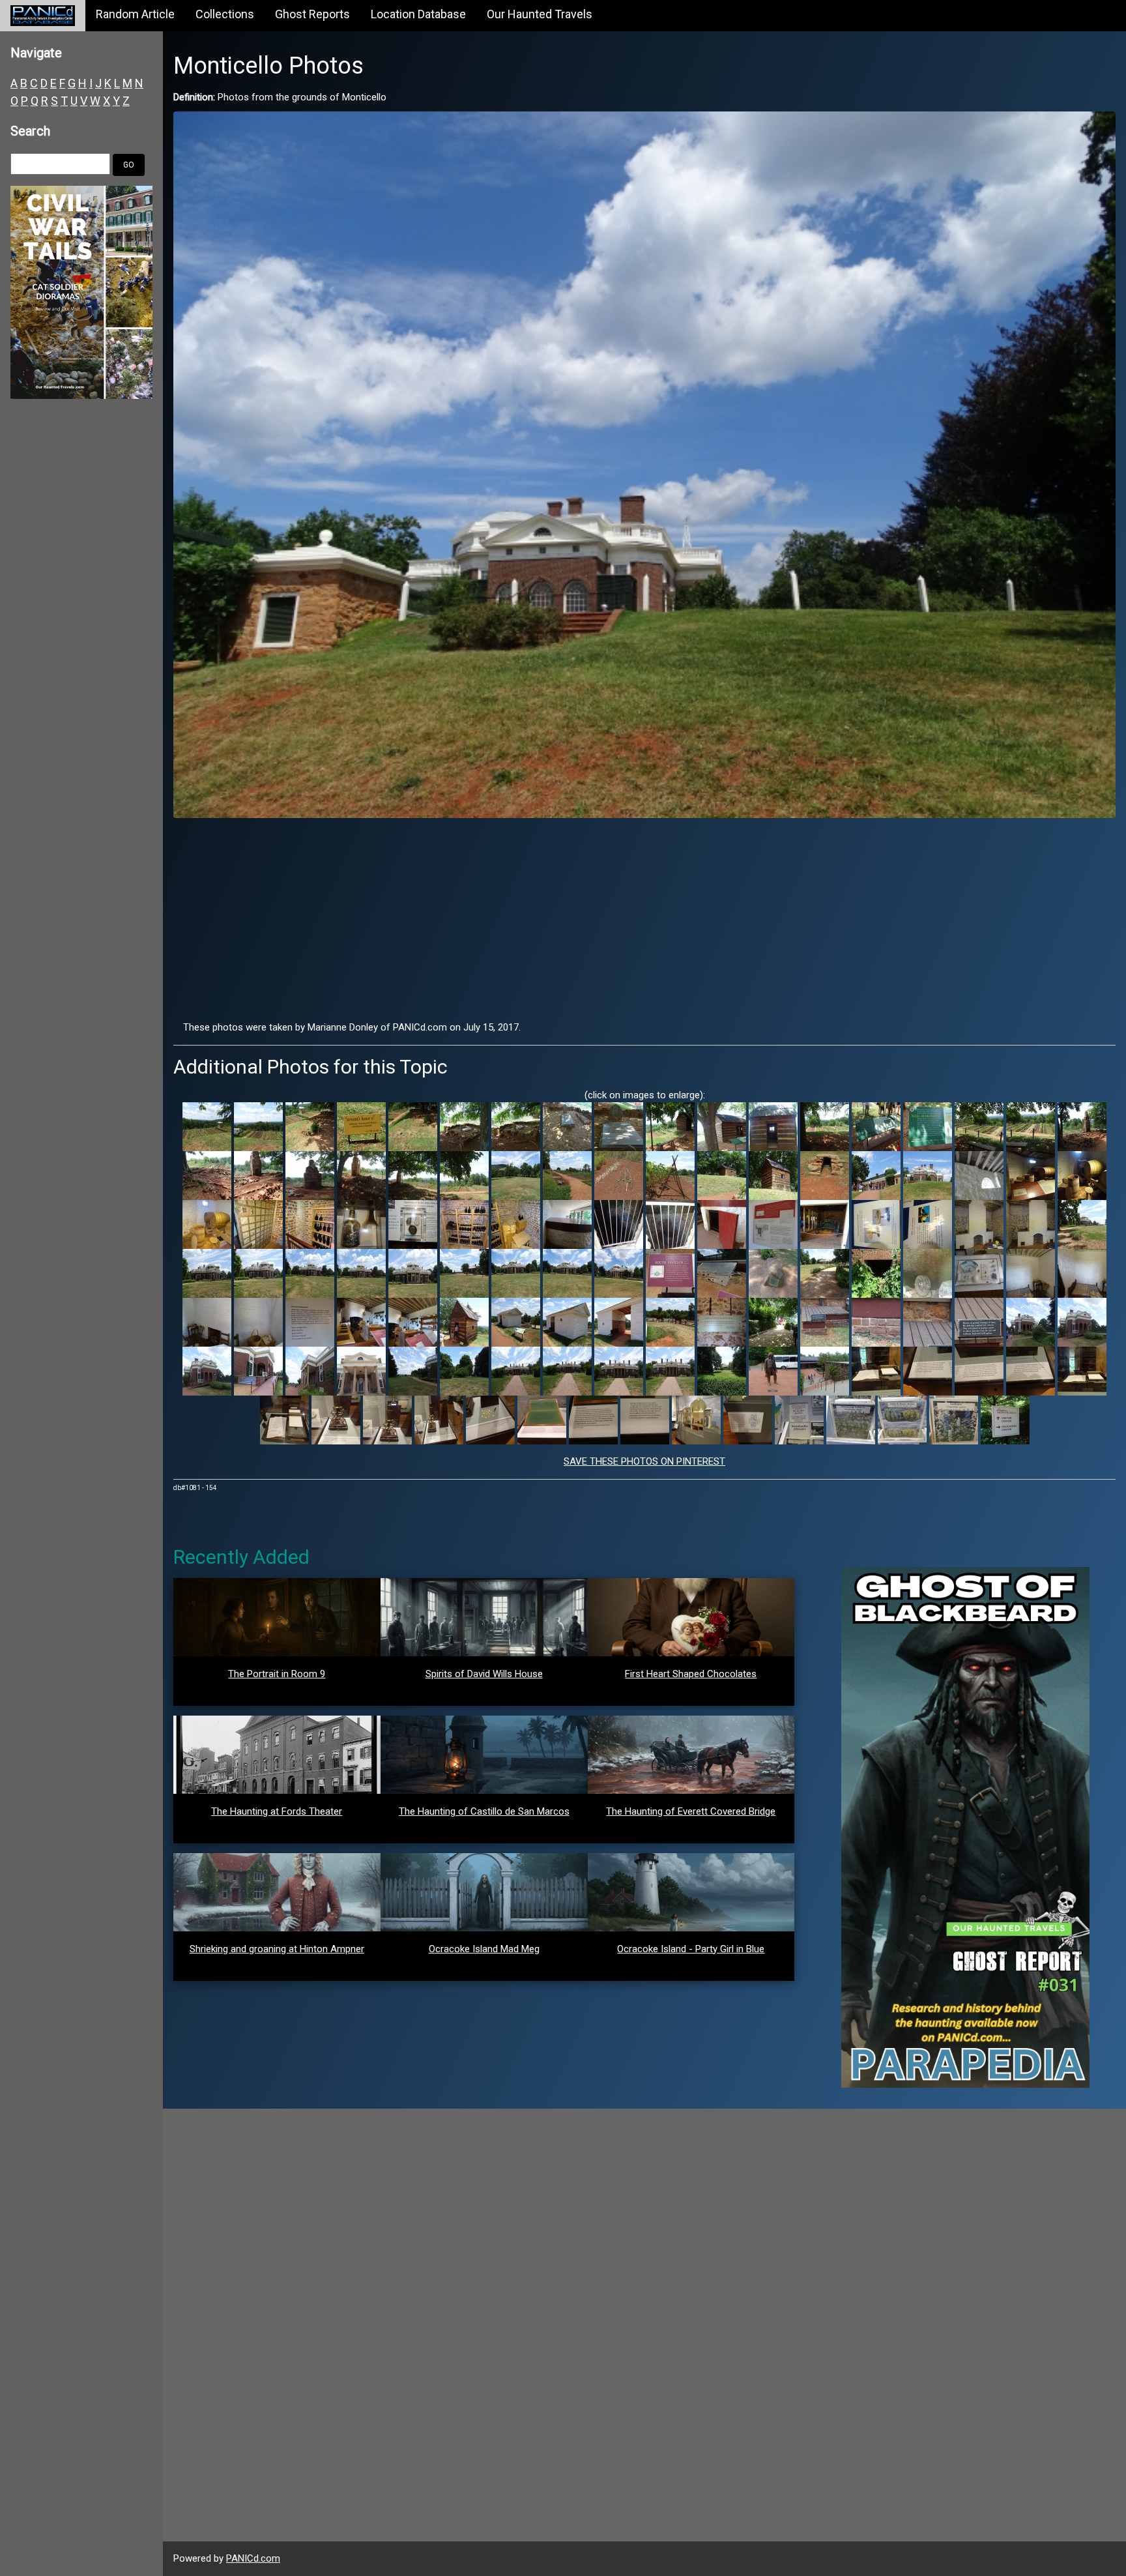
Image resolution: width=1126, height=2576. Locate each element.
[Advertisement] (644, 919)
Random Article (135, 14)
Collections (225, 14)
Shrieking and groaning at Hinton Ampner (277, 1949)
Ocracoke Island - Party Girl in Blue (691, 1949)
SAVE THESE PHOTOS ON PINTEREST (644, 1461)
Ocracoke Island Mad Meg (484, 1949)
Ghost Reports (312, 14)
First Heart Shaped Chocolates (691, 1674)
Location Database (418, 14)
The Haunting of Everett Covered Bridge (691, 1811)
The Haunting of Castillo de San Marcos (484, 1811)
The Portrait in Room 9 (277, 1674)
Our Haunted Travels (540, 14)
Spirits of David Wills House (484, 1674)
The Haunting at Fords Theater (277, 1811)
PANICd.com (253, 2558)
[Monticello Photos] (644, 464)
